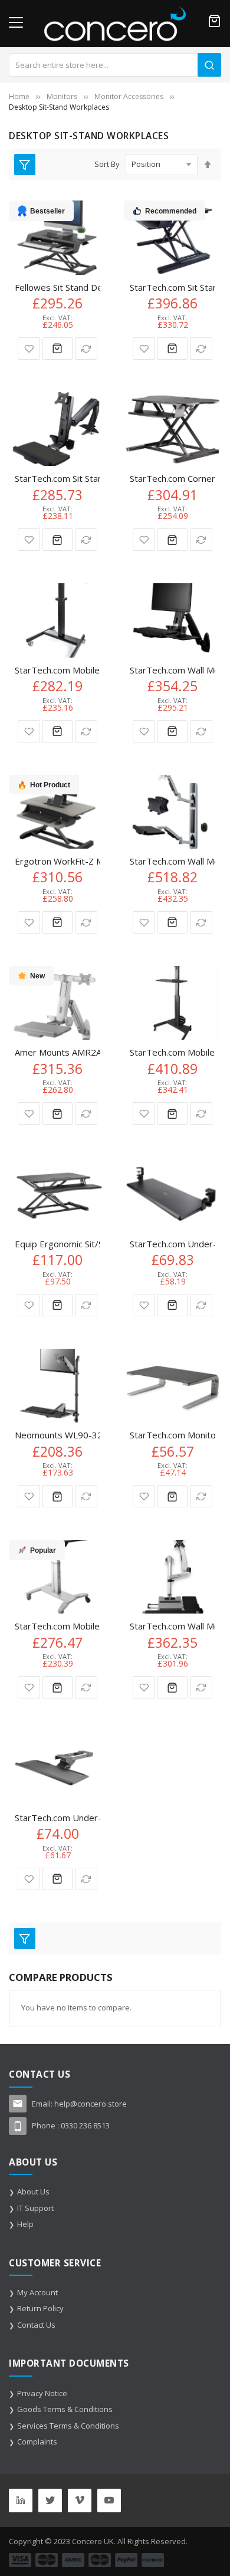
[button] (29, 349)
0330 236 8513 (85, 2125)
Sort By (107, 164)
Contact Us (36, 2325)
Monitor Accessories (129, 96)
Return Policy (40, 2308)
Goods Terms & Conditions (65, 2409)
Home (19, 96)
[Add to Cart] (57, 349)
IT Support (35, 2208)
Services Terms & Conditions (68, 2426)
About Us (33, 2191)
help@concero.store (91, 2104)
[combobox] (115, 65)
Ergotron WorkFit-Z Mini (63, 861)
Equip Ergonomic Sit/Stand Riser (80, 1244)
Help (25, 2224)
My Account (37, 2292)
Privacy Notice (42, 2393)
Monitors (62, 96)
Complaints (37, 2442)
